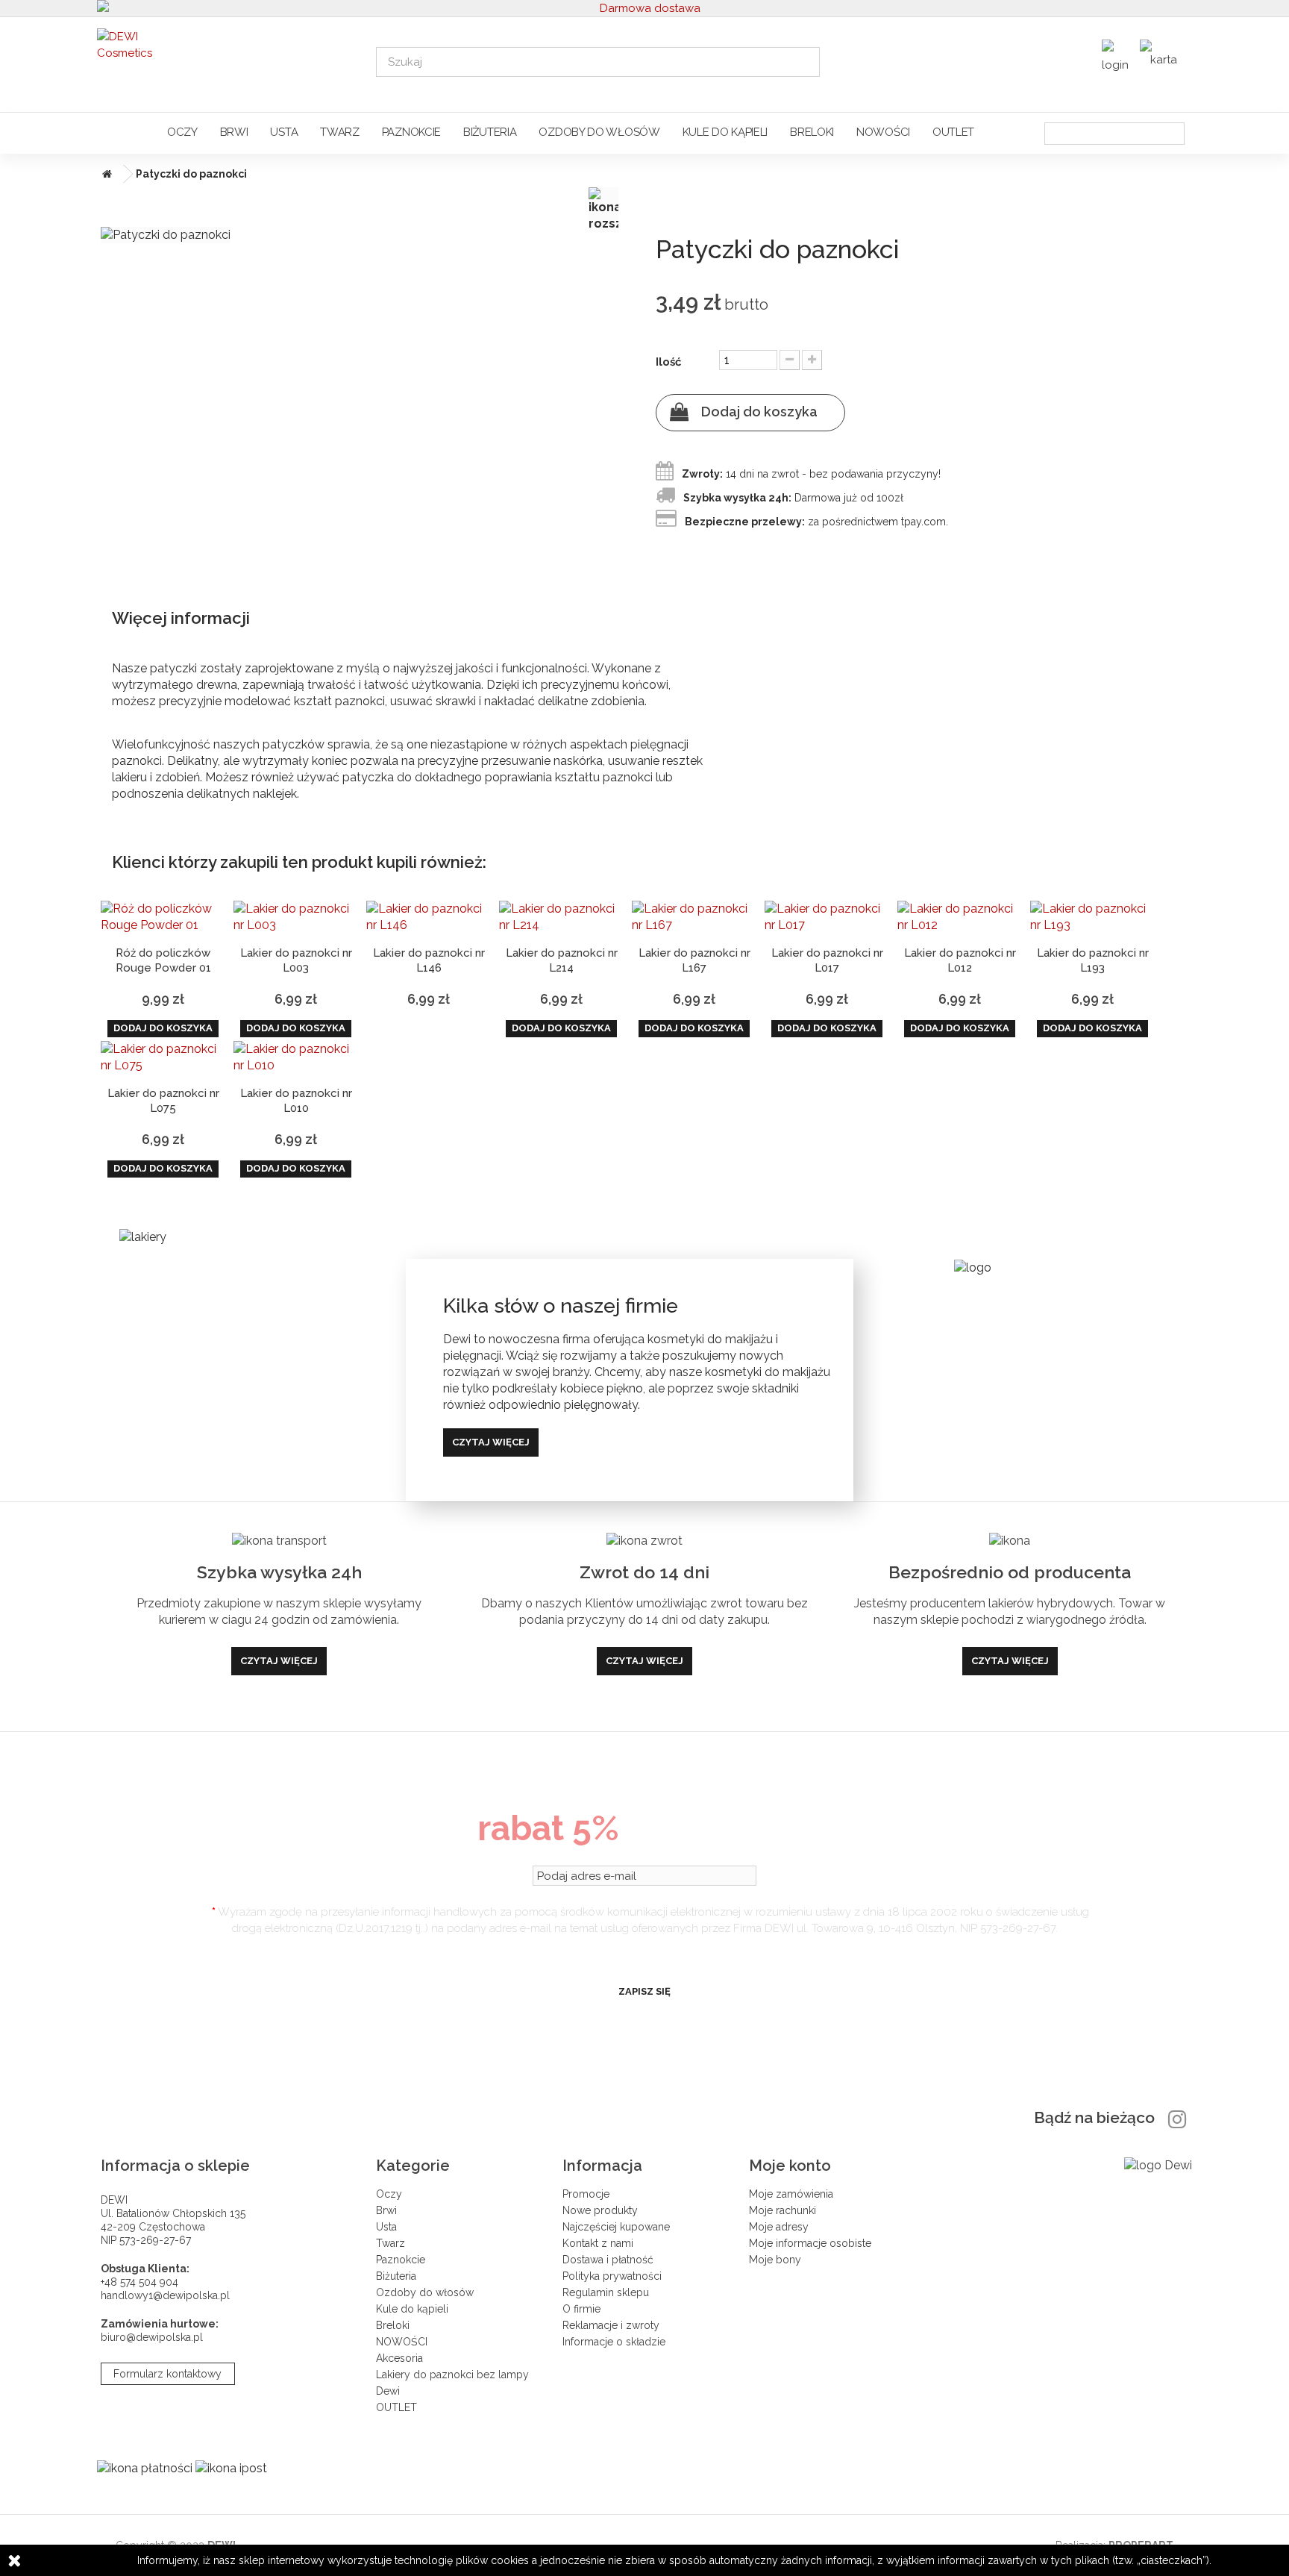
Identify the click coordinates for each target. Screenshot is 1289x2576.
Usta (284, 132)
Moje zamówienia (791, 2194)
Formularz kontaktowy (167, 2374)
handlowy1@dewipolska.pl (165, 2295)
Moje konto (790, 2166)
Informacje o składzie (614, 2342)
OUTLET (953, 132)
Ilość (668, 362)
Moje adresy (779, 2227)
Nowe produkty (600, 2210)
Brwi (234, 132)
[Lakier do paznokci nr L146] (429, 917)
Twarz (340, 132)
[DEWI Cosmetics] (226, 61)
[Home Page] (104, 174)
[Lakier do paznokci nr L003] (296, 917)
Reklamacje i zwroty (611, 2325)
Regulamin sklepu (606, 2292)
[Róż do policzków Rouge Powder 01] (163, 917)
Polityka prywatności (612, 2276)
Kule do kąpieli (725, 132)
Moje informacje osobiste (810, 2243)
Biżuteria (490, 132)
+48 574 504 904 (139, 2282)
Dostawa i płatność (608, 2260)
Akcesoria (399, 2358)
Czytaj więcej (491, 1442)
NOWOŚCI (883, 132)
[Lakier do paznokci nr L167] (694, 917)
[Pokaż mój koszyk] (1162, 55)
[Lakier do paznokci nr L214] (562, 917)
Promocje (586, 2194)
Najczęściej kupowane (616, 2227)
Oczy (182, 132)
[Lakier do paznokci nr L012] (960, 917)
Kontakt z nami (598, 2243)
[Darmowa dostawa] (645, 8)
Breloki (812, 132)
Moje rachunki (783, 2210)
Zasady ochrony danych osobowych (644, 1954)
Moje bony (775, 2260)
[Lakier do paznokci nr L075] (163, 1057)
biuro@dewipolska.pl (152, 2337)
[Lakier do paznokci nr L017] (827, 917)
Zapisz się (644, 1991)
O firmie (581, 2309)
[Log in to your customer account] (1117, 60)
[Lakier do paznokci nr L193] (1093, 917)
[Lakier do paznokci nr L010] (296, 1057)
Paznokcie (411, 132)
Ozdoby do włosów (599, 132)
